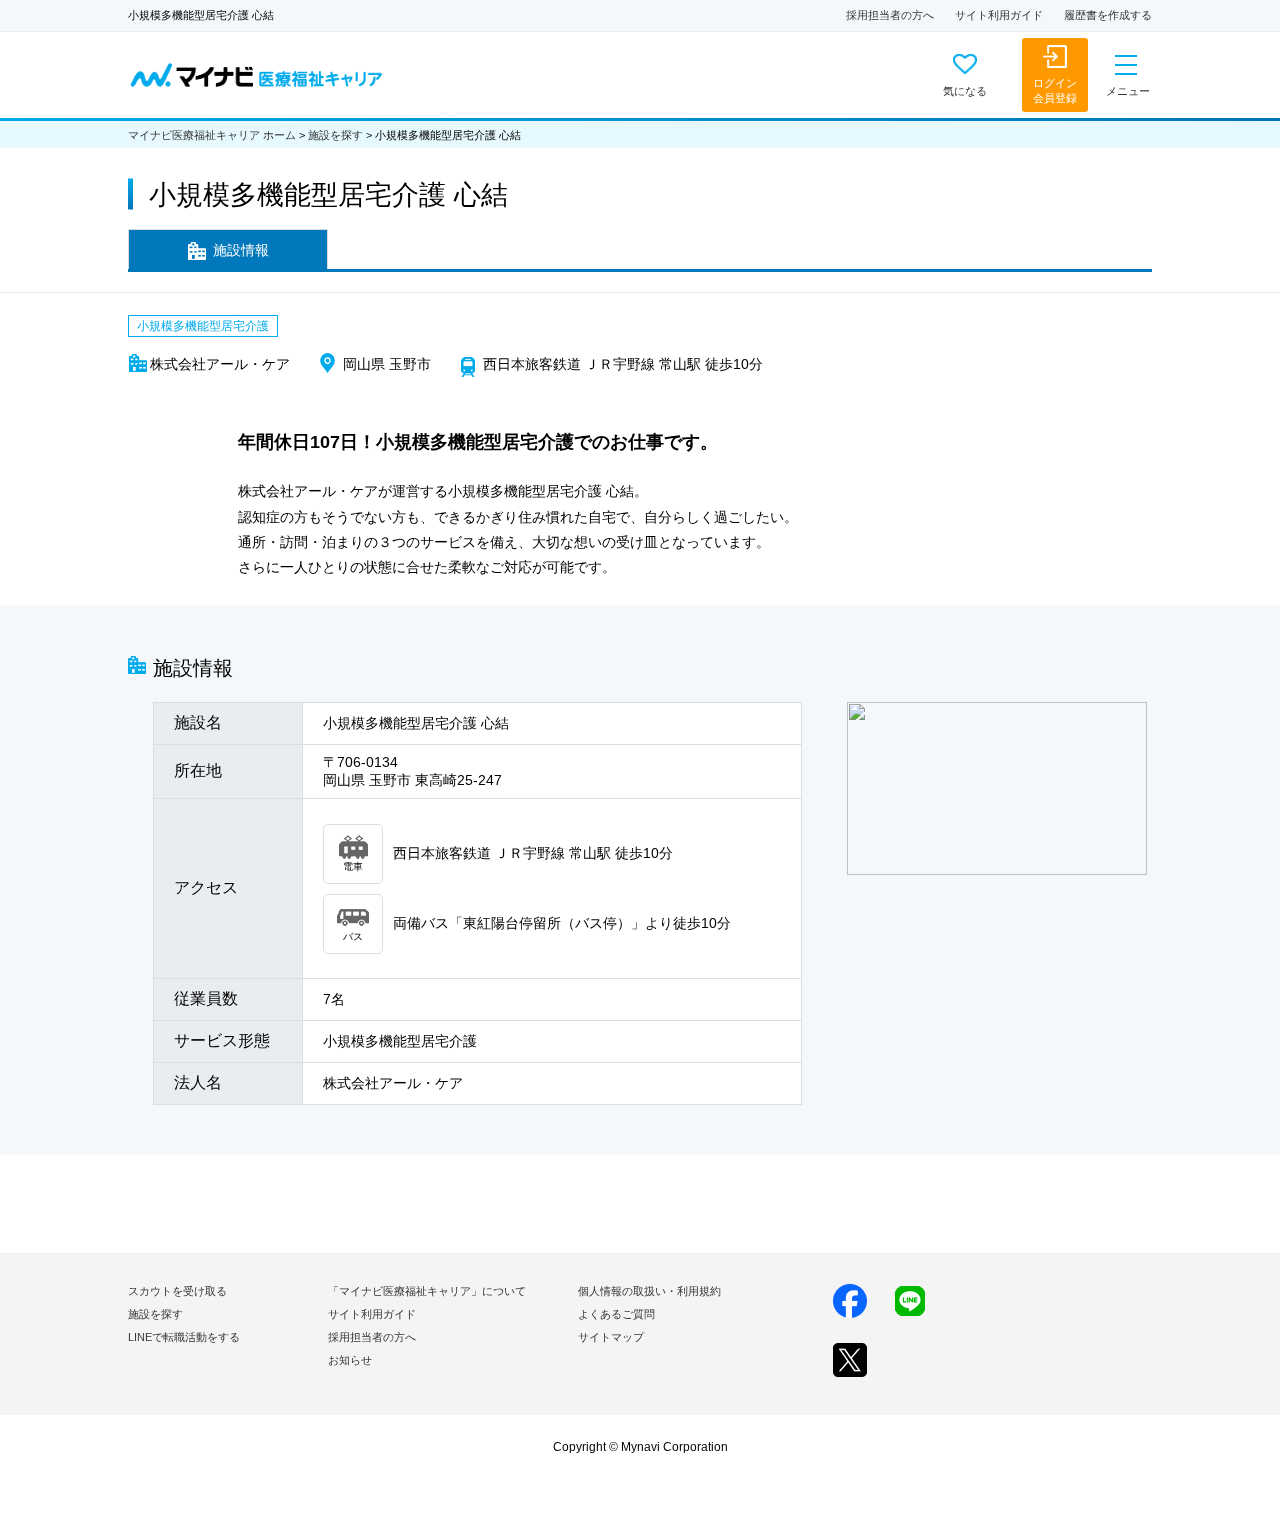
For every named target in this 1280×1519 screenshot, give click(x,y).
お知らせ (350, 1360)
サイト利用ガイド (999, 15)
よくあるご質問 (616, 1314)
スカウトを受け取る (177, 1291)
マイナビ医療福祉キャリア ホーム (212, 135)
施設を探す (335, 135)
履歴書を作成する (1108, 15)
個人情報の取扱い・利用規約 (649, 1291)
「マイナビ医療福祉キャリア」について (427, 1291)
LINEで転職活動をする (184, 1337)
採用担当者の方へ (890, 15)
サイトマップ (611, 1337)
